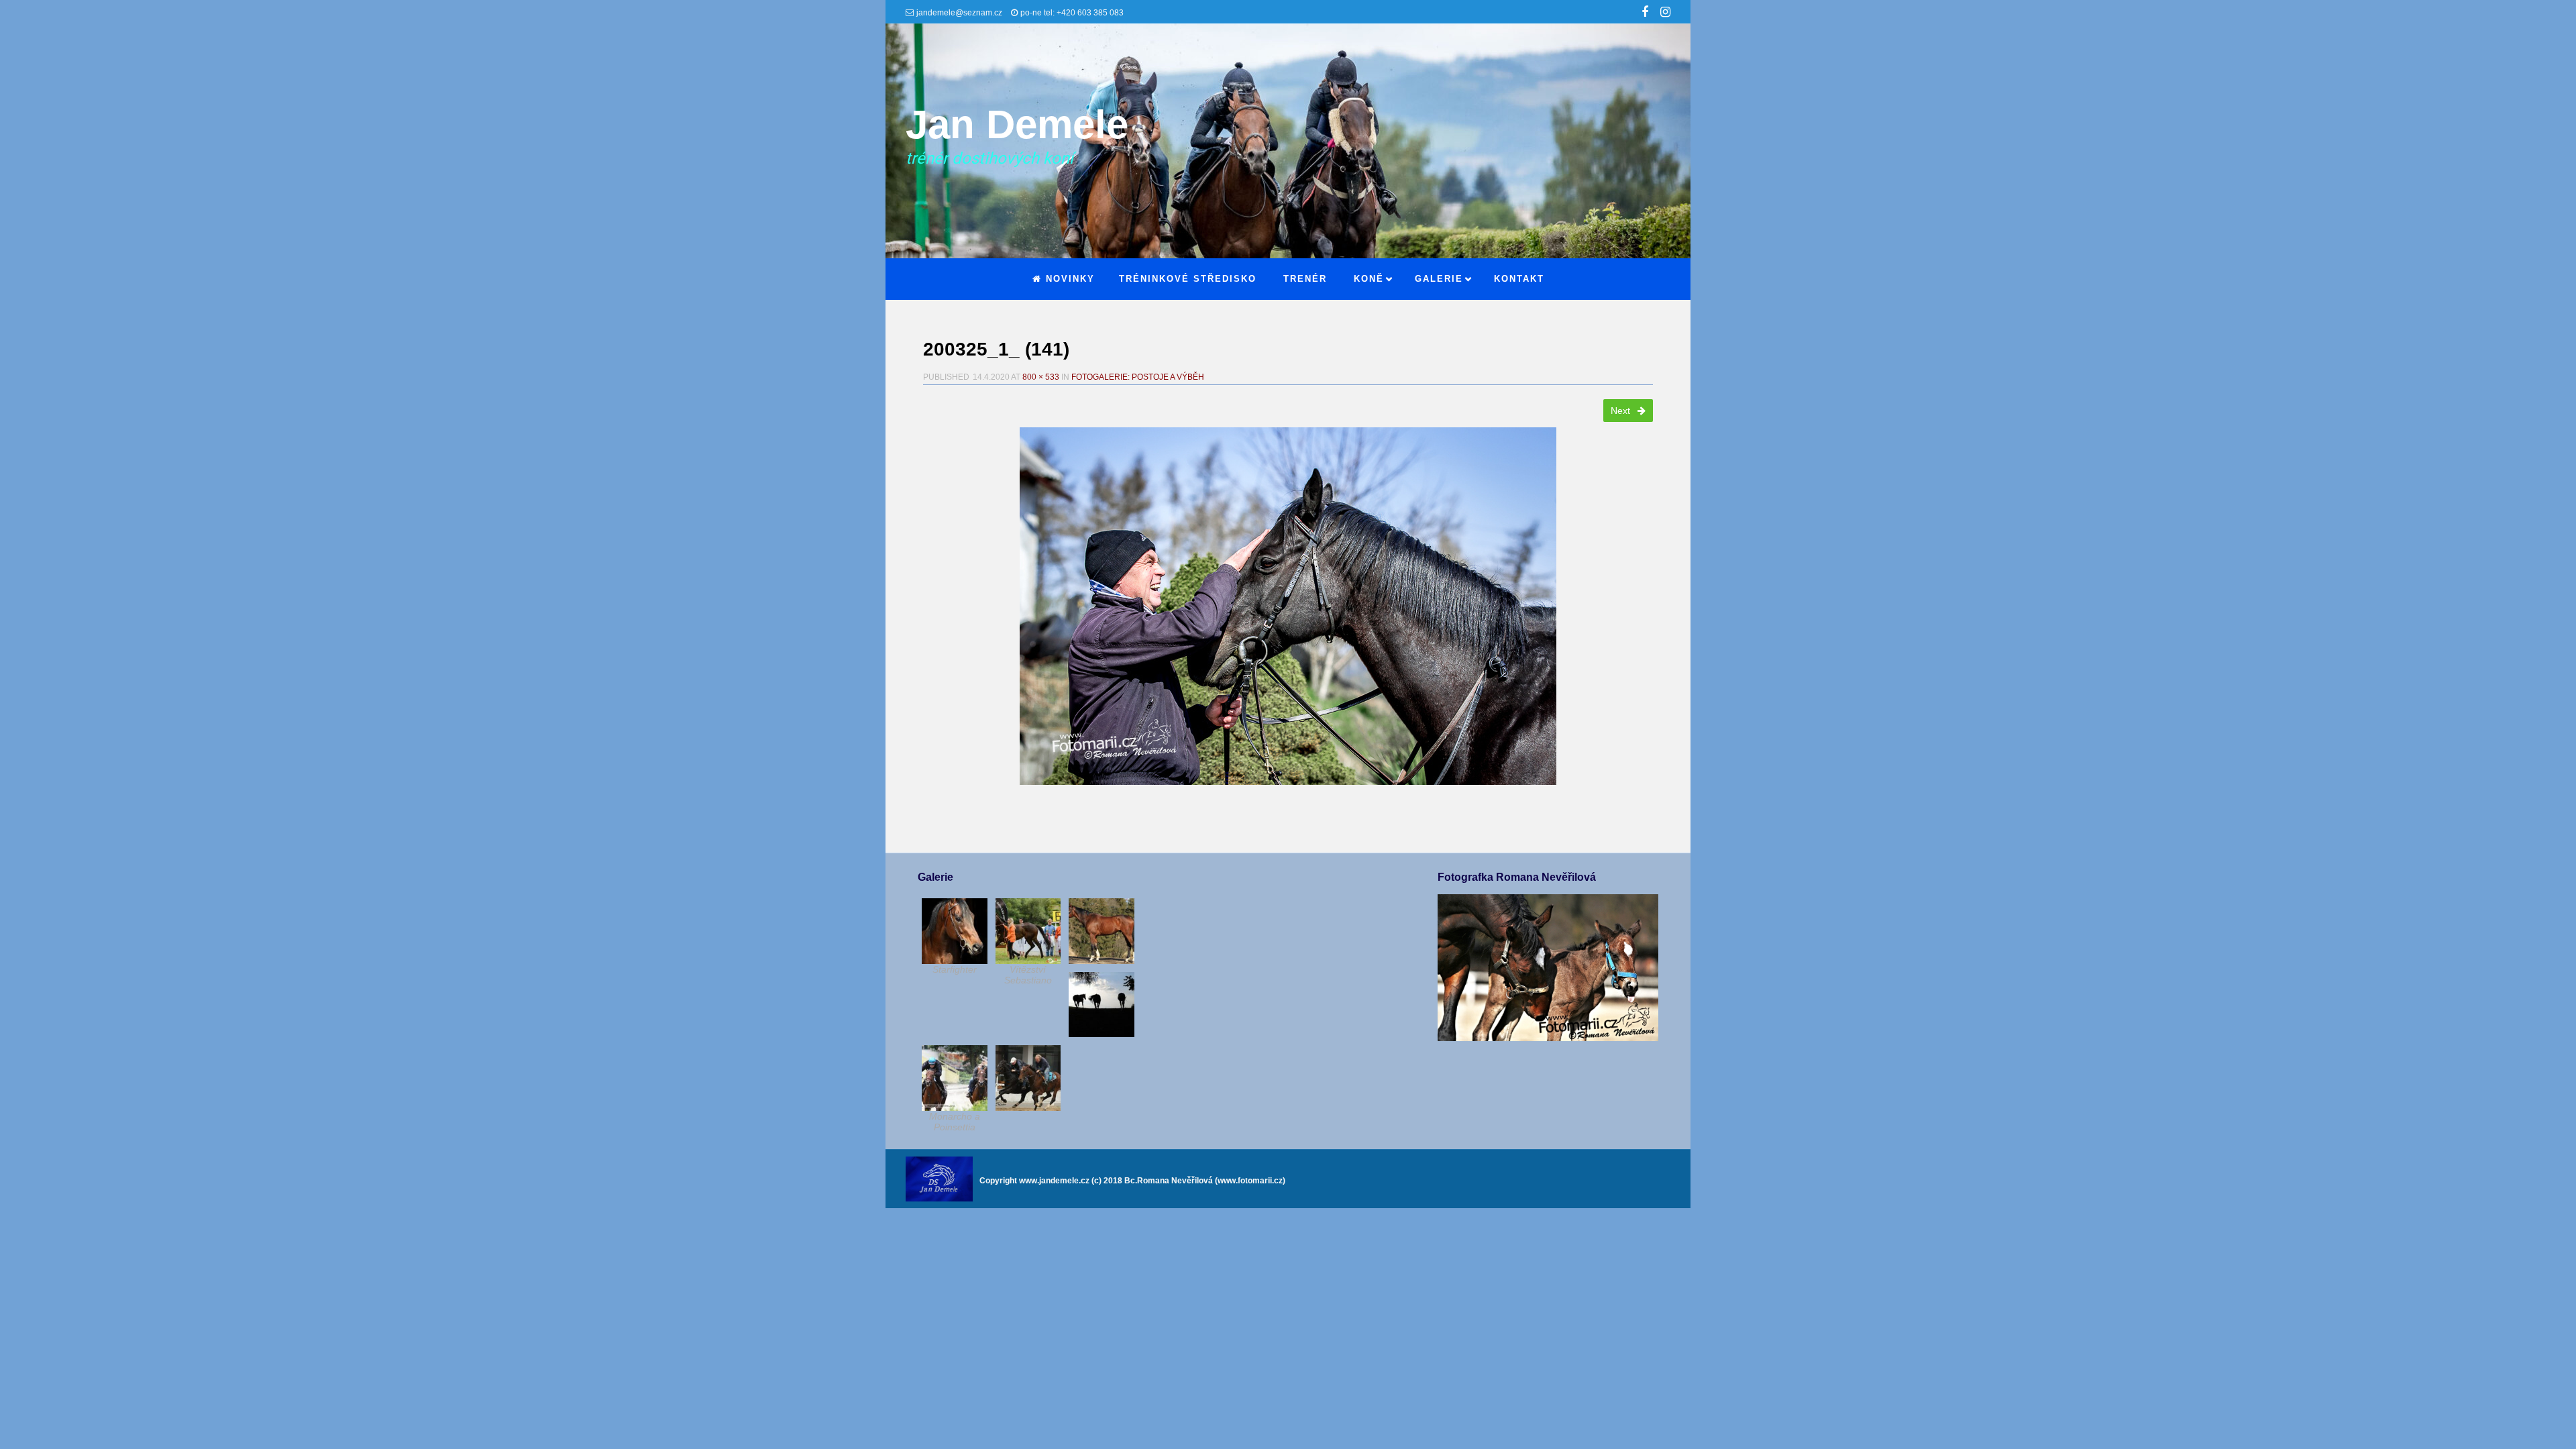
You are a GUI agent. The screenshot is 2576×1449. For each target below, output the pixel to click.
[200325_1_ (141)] (1288, 606)
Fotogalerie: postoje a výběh (1138, 377)
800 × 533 (1041, 377)
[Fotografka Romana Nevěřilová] (1548, 1038)
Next (1622, 411)
